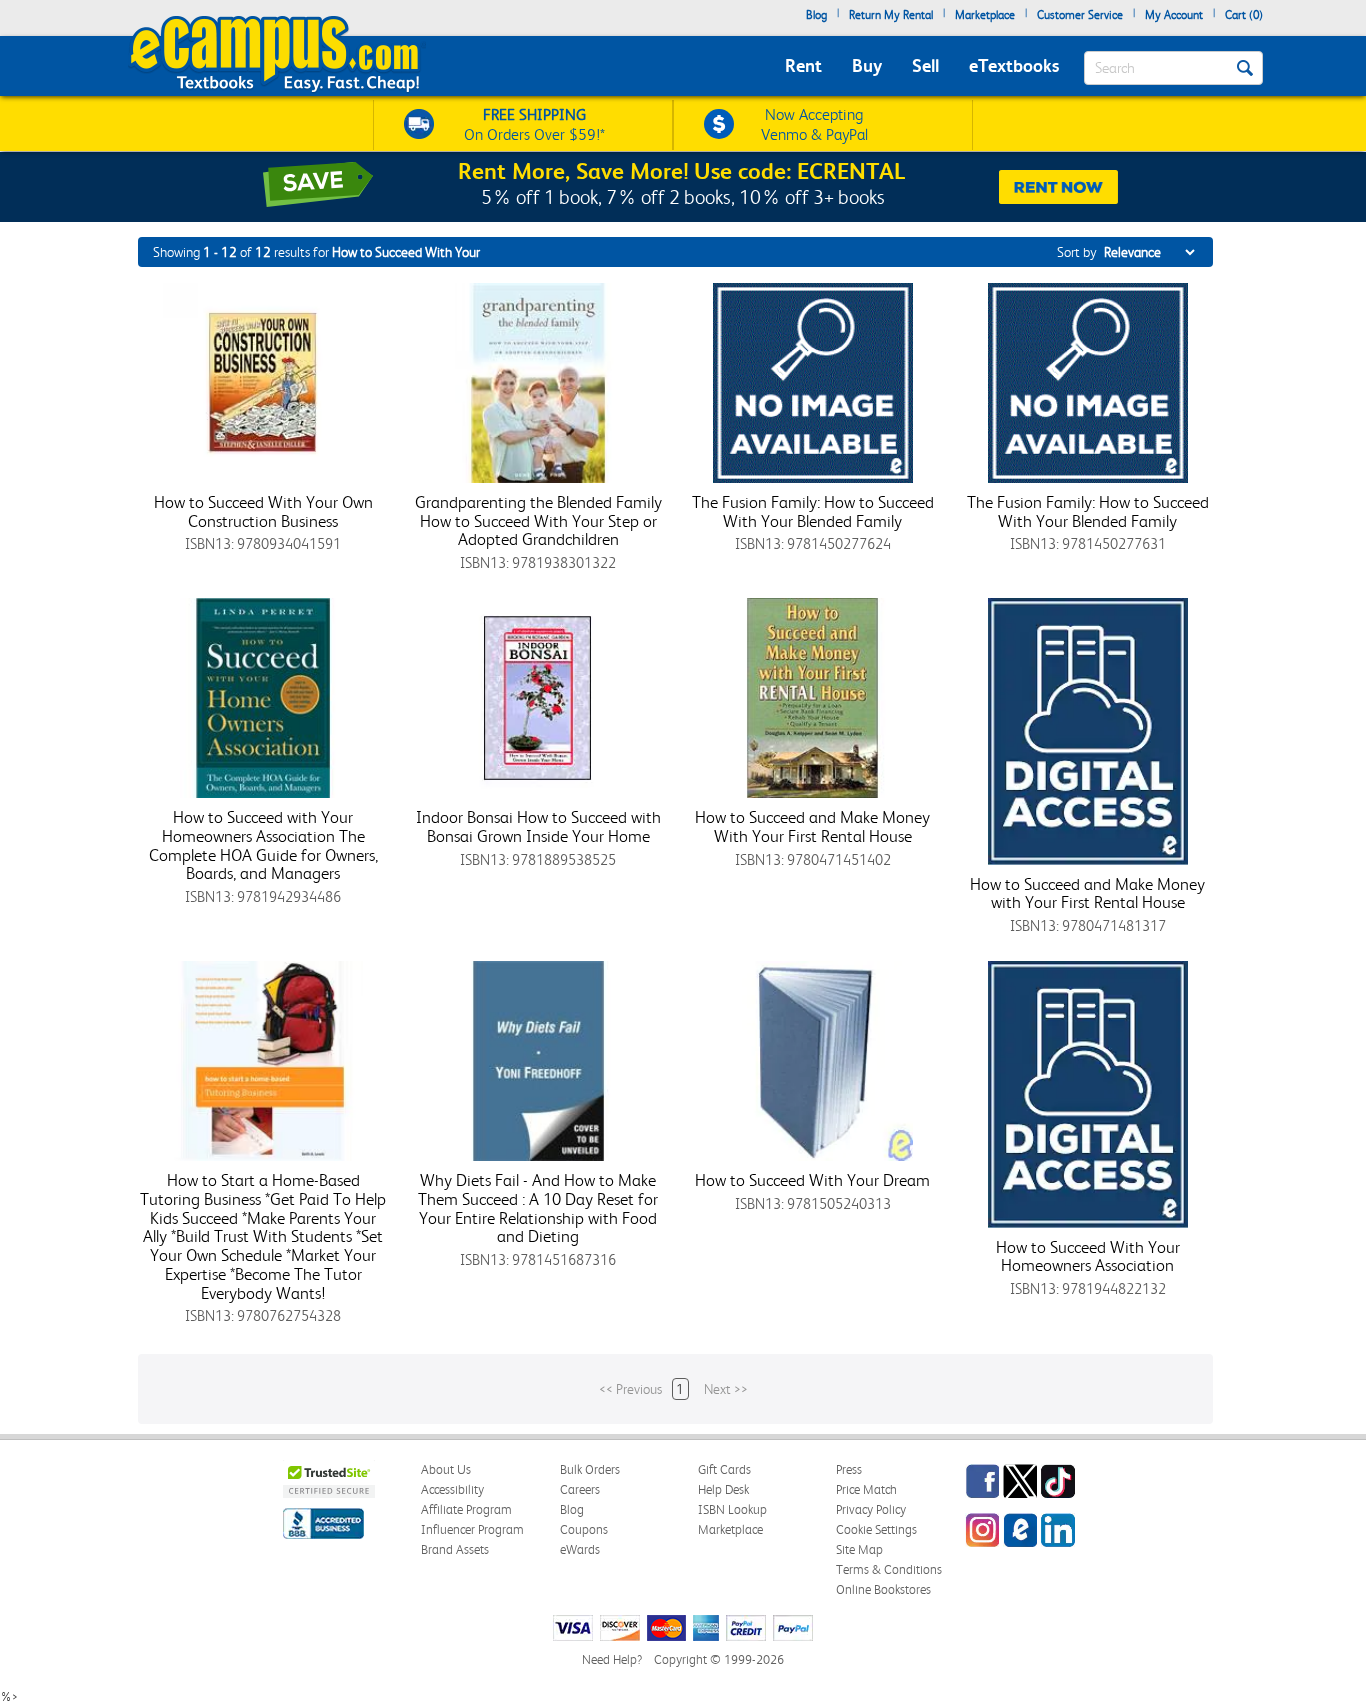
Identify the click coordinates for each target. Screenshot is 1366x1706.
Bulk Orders (590, 1469)
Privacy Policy (871, 1509)
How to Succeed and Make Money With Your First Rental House (812, 826)
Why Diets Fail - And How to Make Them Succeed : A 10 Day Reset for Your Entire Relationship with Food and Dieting (538, 1208)
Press (849, 1469)
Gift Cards (724, 1469)
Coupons (584, 1529)
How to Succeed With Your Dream (812, 1180)
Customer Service (1080, 15)
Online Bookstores (883, 1589)
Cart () (1244, 15)
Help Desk (723, 1489)
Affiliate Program (466, 1509)
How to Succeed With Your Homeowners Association (1088, 1256)
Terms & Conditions (889, 1569)
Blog (816, 15)
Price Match (866, 1489)
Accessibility (452, 1489)
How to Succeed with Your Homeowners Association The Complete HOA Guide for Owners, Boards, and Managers (263, 845)
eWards (580, 1549)
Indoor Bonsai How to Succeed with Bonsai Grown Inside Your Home (538, 826)
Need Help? (612, 1659)
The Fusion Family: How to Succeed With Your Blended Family (813, 511)
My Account (1174, 15)
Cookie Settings (876, 1529)
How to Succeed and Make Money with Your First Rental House (1087, 893)
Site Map (859, 1549)
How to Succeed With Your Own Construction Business (263, 511)
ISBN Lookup (732, 1509)
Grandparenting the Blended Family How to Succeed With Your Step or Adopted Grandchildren (538, 520)
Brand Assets (455, 1549)
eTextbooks (1014, 65)
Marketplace (985, 15)
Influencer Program (472, 1529)
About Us (446, 1469)
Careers (580, 1489)
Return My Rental (891, 15)
